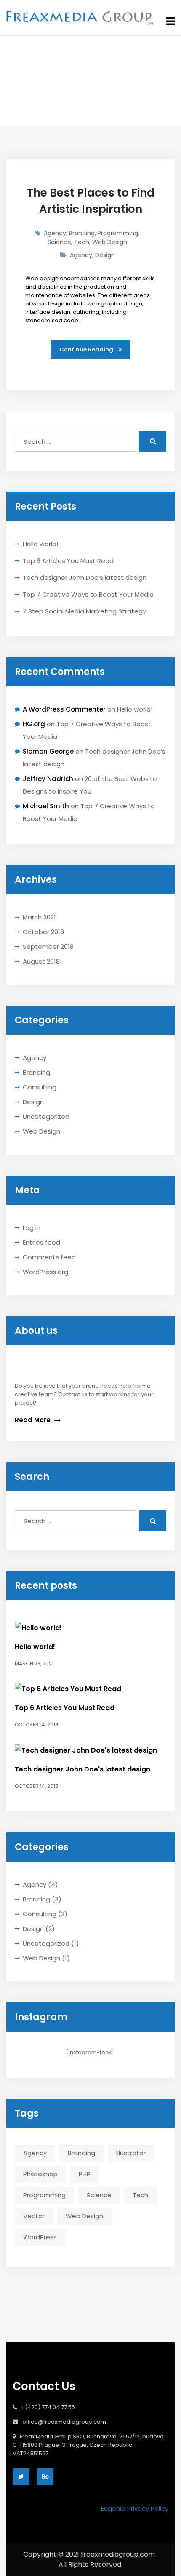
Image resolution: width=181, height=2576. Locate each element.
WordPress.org (45, 1272)
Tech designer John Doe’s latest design (85, 578)
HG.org (34, 724)
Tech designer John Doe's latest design (83, 1769)
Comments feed (49, 1257)
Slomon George (48, 751)
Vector (34, 2216)
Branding (36, 1072)
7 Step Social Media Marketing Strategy (84, 611)
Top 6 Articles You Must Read (68, 561)
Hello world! (40, 544)
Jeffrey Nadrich (48, 779)
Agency (35, 1058)
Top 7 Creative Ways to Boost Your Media (88, 594)
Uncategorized (46, 1117)
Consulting (40, 1087)
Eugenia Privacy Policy (135, 2508)
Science (99, 2195)
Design (33, 1102)
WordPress (40, 2237)
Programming (44, 2195)
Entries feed (41, 1242)
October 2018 (43, 932)
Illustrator (131, 2153)
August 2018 (41, 961)
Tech (140, 2195)
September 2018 (48, 947)
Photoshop (40, 2174)
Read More (33, 1420)
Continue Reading (87, 349)
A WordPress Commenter (64, 709)
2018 (88, 87)
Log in (32, 1228)
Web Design (41, 1131)
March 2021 (39, 917)
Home (58, 87)
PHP (85, 2174)
